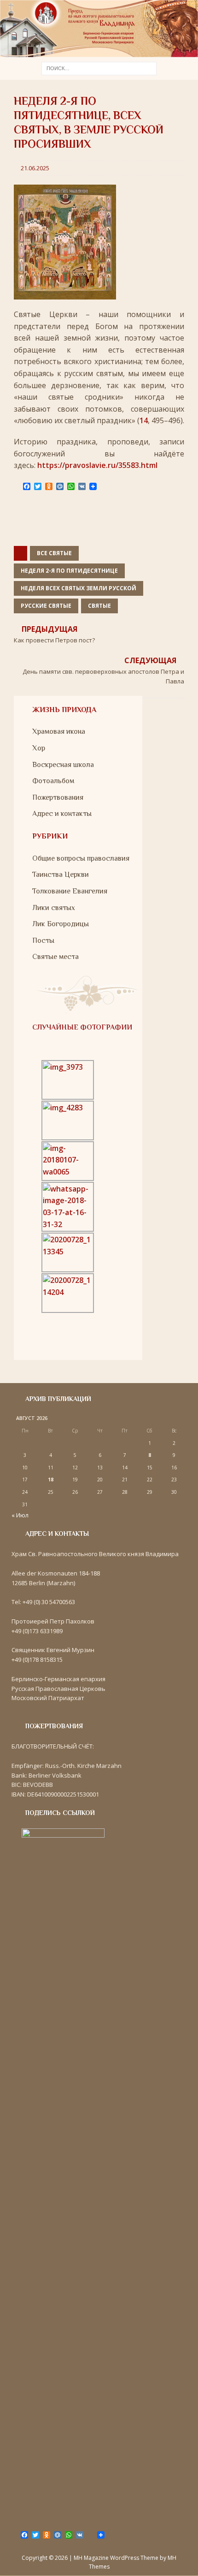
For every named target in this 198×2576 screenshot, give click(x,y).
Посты (43, 941)
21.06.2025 (35, 168)
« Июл (20, 1515)
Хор (39, 748)
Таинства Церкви (61, 875)
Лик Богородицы (61, 924)
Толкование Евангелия (70, 891)
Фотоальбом (53, 781)
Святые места (55, 957)
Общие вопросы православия (81, 858)
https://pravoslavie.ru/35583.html (97, 465)
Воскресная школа (63, 765)
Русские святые (46, 606)
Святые (99, 606)
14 (144, 420)
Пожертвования (58, 797)
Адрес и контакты (62, 814)
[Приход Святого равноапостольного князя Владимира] (99, 51)
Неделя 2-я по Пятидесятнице (69, 571)
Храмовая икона (59, 731)
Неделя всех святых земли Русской (79, 588)
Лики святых (54, 908)
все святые (54, 553)
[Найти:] (99, 68)
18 (51, 1480)
